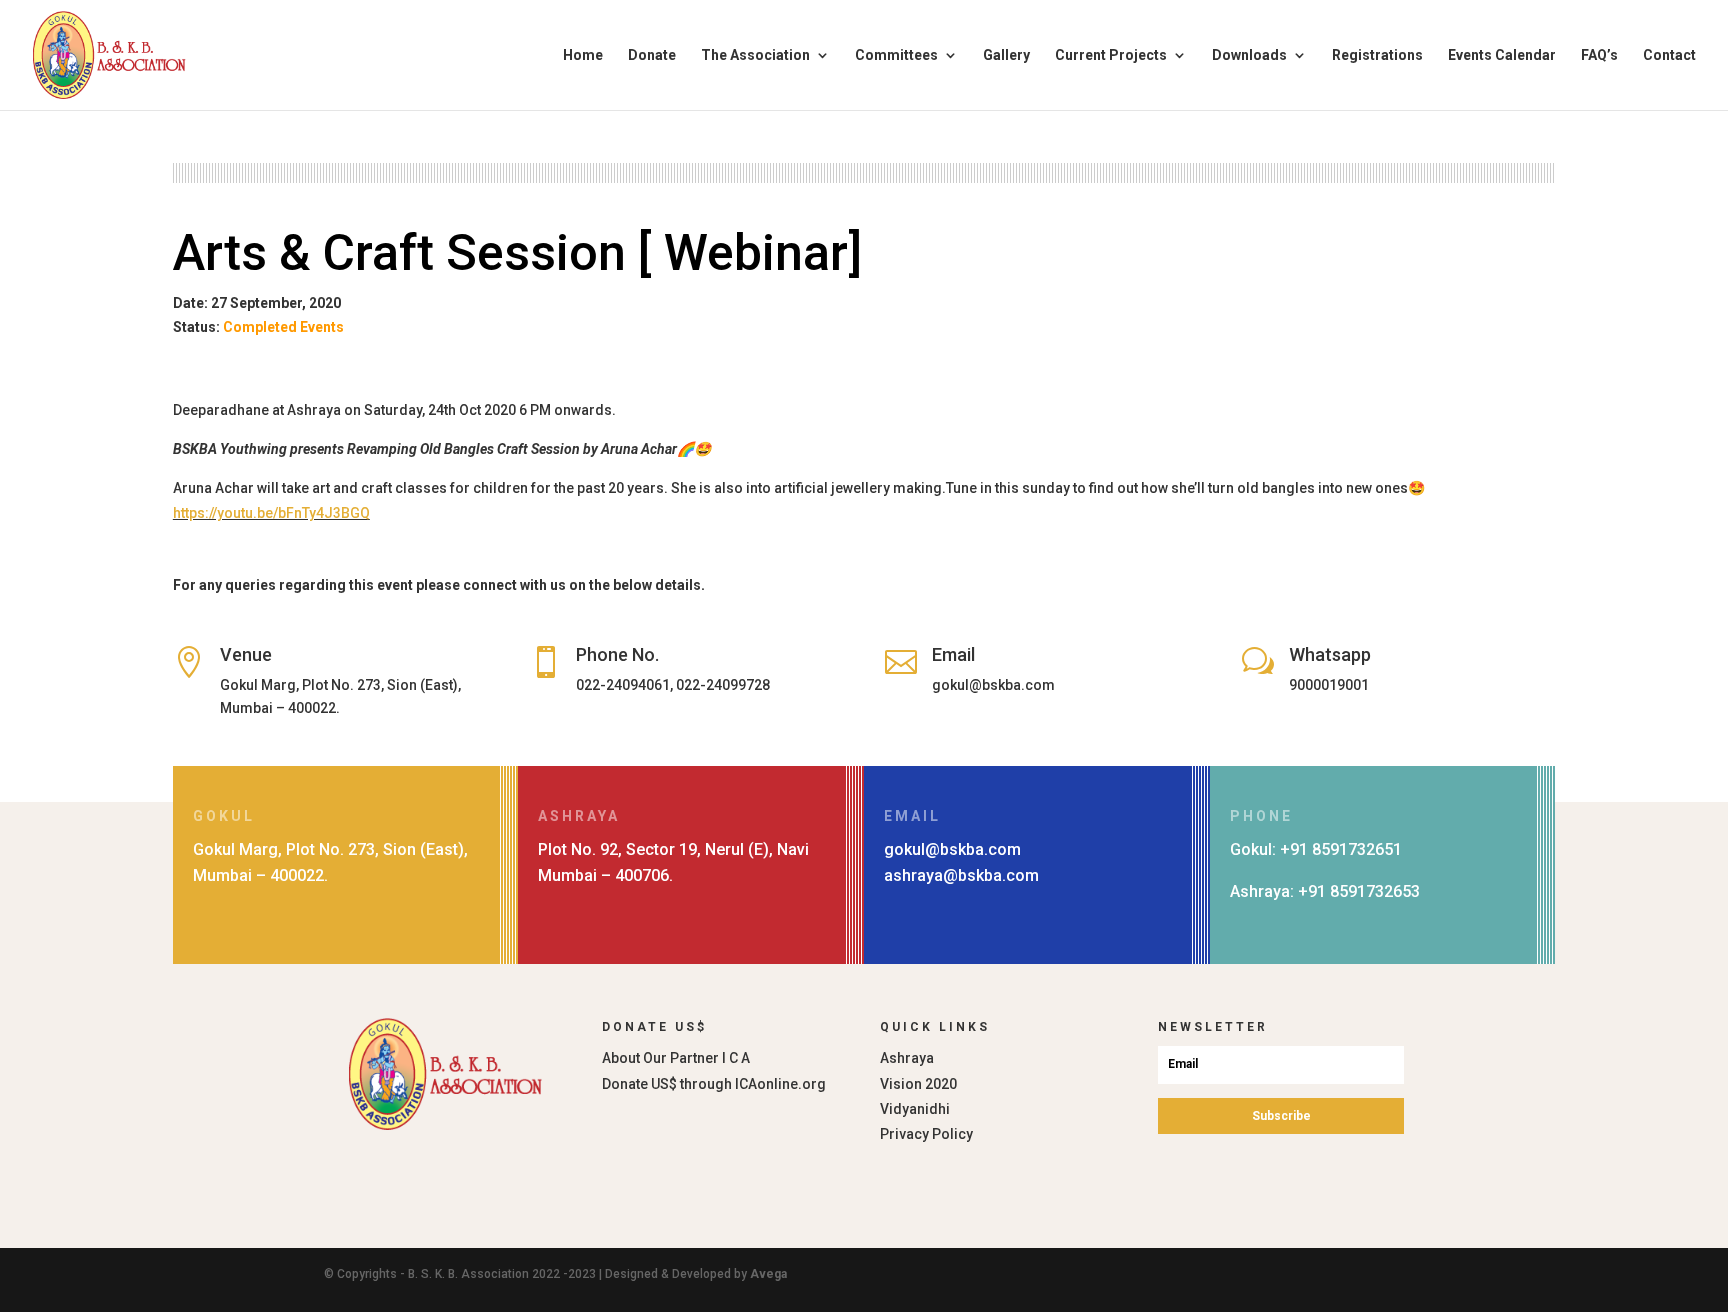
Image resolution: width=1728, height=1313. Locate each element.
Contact (1669, 55)
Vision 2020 (918, 1084)
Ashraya (907, 1058)
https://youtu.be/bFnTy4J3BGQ (271, 513)
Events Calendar (1502, 55)
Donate (652, 55)
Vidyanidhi (915, 1109)
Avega (768, 1274)
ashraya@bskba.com (961, 875)
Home (583, 55)
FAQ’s (1599, 55)
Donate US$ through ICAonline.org (714, 1084)
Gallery (1006, 55)
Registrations (1377, 55)
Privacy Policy (926, 1134)
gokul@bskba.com (952, 849)
